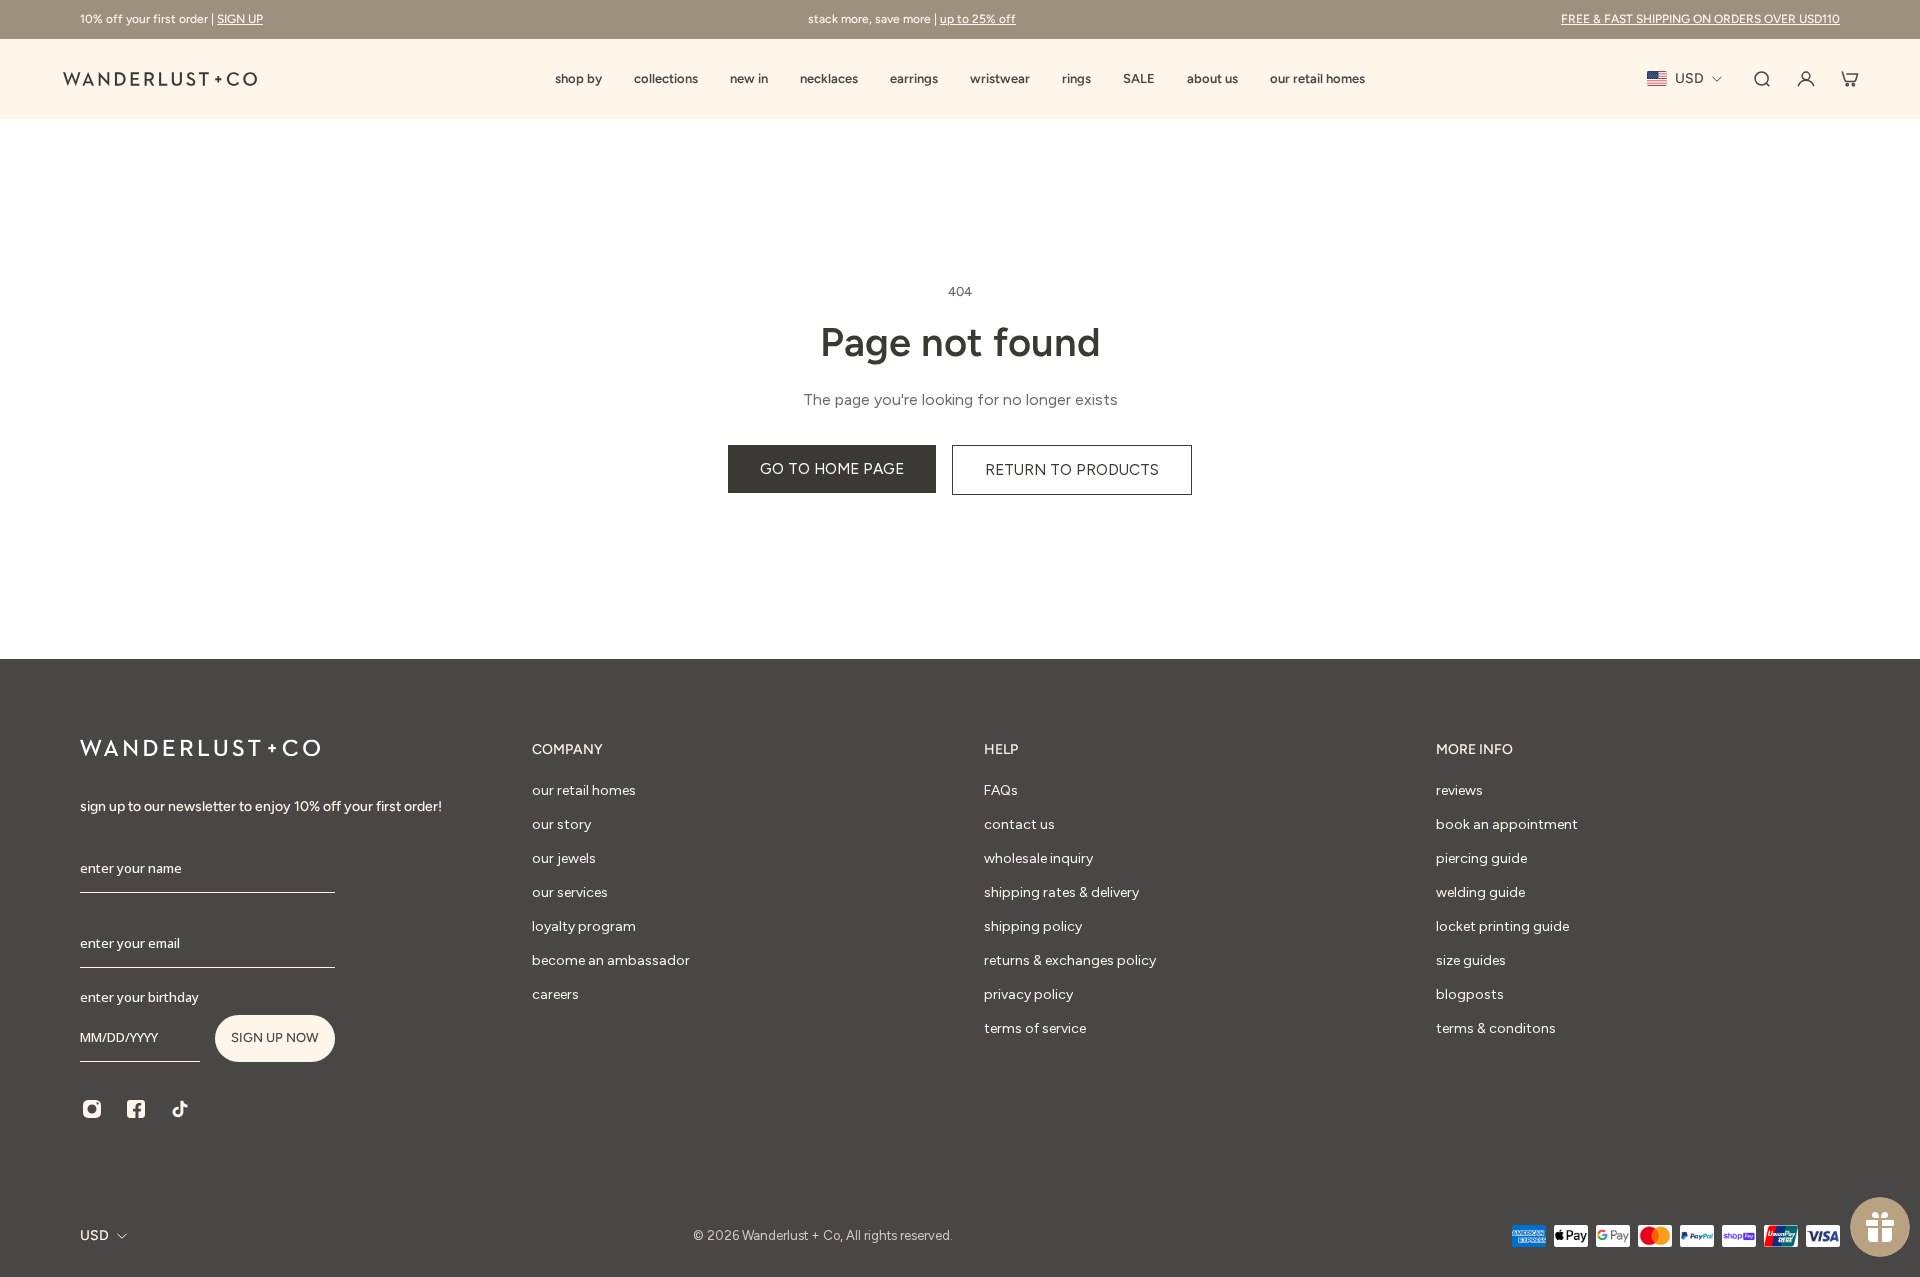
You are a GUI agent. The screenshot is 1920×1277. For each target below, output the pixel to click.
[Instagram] (92, 1109)
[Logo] (160, 79)
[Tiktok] (180, 1109)
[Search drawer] (1762, 79)
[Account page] (1806, 79)
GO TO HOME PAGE (832, 468)
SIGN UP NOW (275, 1037)
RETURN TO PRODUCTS (1072, 469)
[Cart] (1850, 79)
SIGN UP (240, 19)
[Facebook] (136, 1109)
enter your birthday (139, 997)
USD (94, 1235)
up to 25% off (978, 19)
